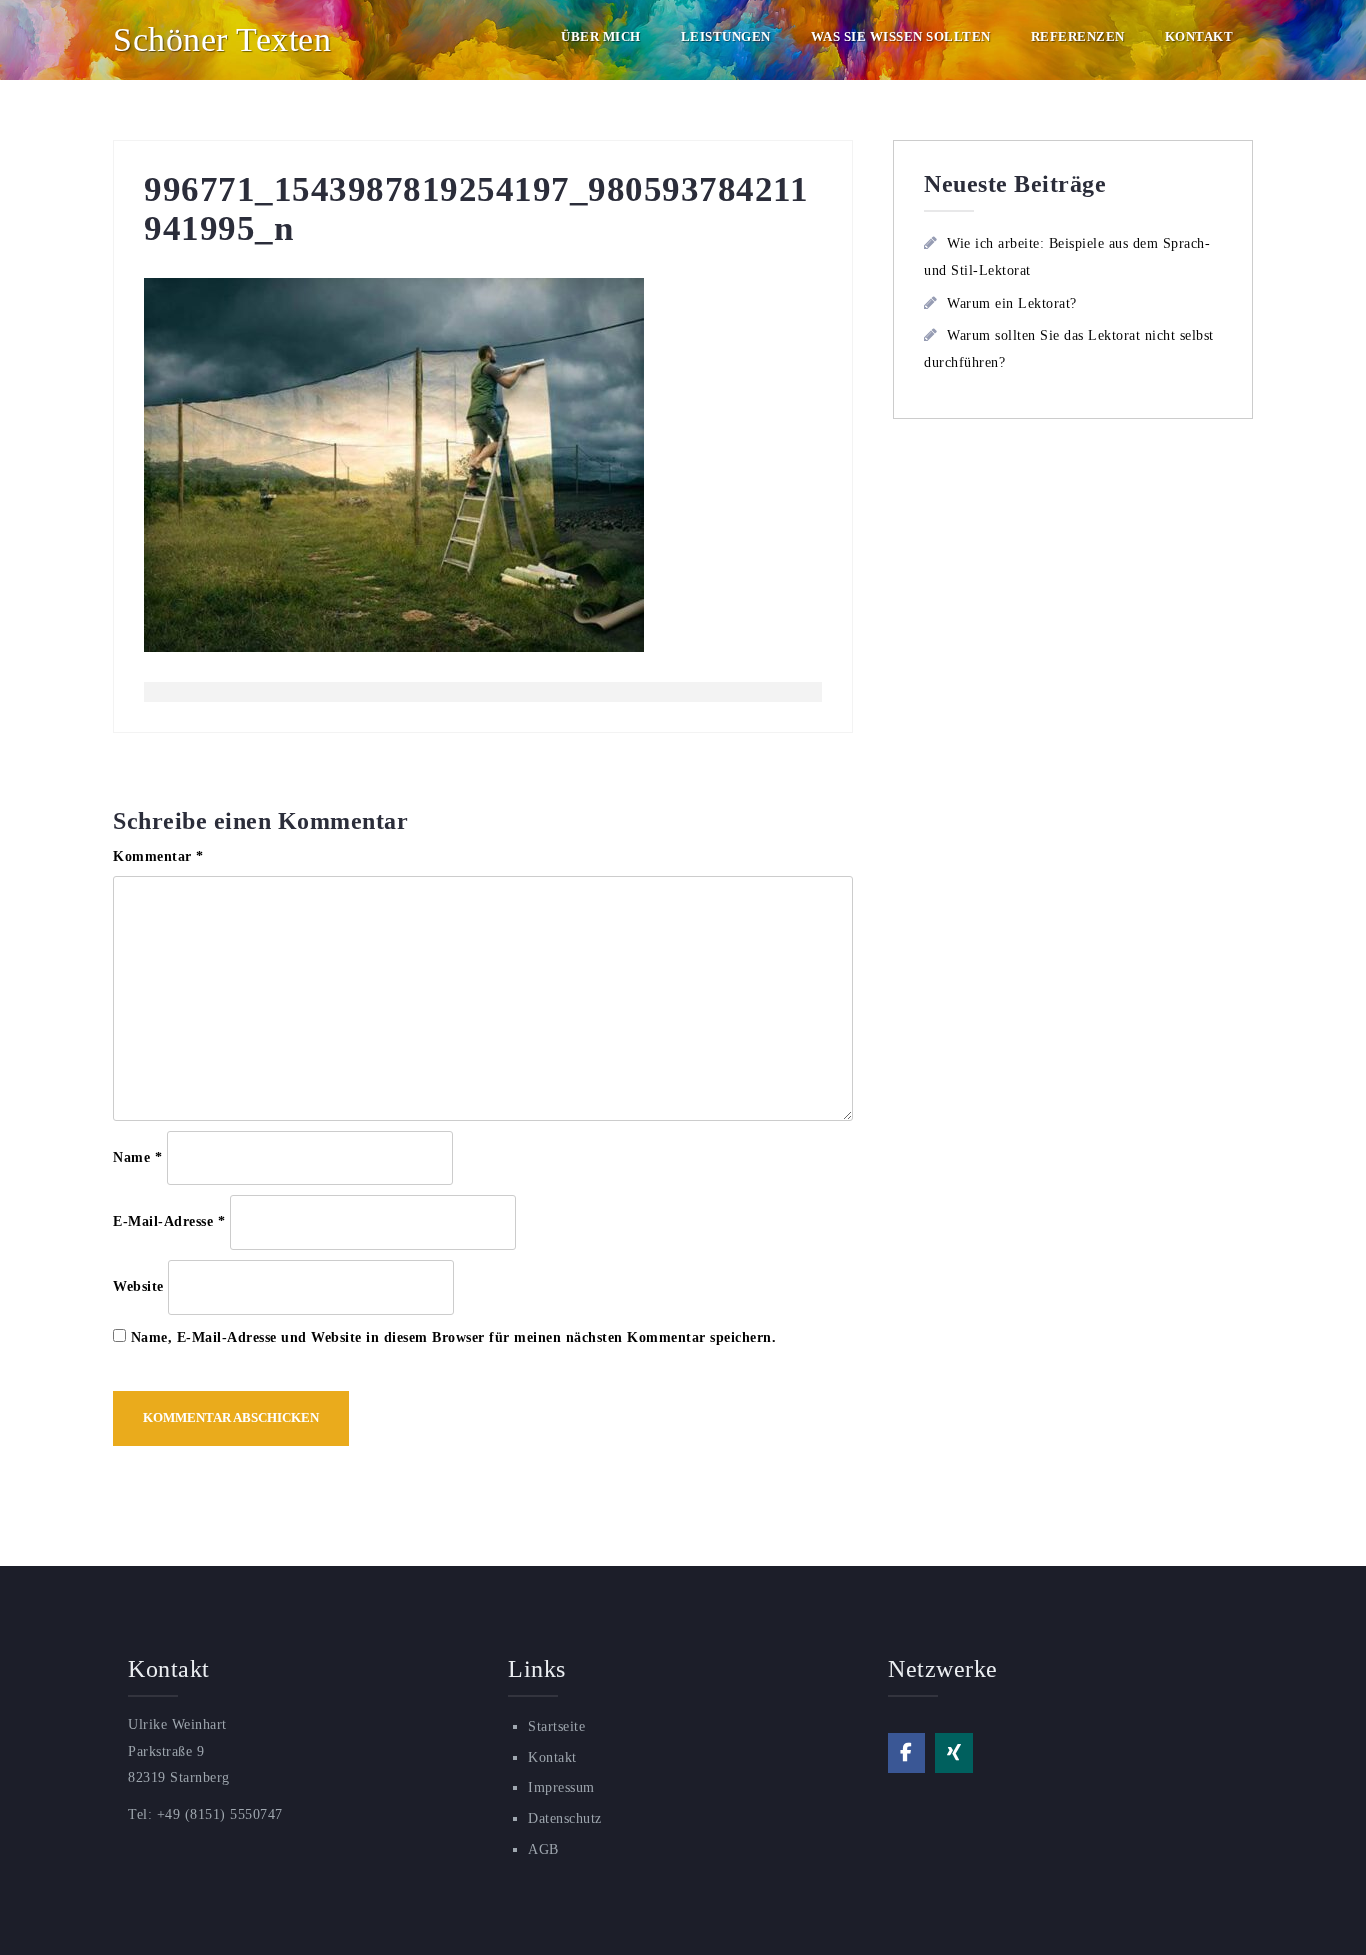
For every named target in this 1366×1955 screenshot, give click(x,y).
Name (137, 1157)
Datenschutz (565, 1818)
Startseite (556, 1726)
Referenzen (1078, 36)
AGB (543, 1849)
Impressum (561, 1787)
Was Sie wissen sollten (901, 36)
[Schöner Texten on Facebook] (906, 1753)
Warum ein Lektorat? (1012, 303)
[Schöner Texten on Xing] (953, 1753)
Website (138, 1286)
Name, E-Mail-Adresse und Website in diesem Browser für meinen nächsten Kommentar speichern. (454, 1337)
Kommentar (158, 856)
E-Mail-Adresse (169, 1221)
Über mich (601, 36)
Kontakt (1199, 36)
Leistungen (726, 36)
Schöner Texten (222, 39)
